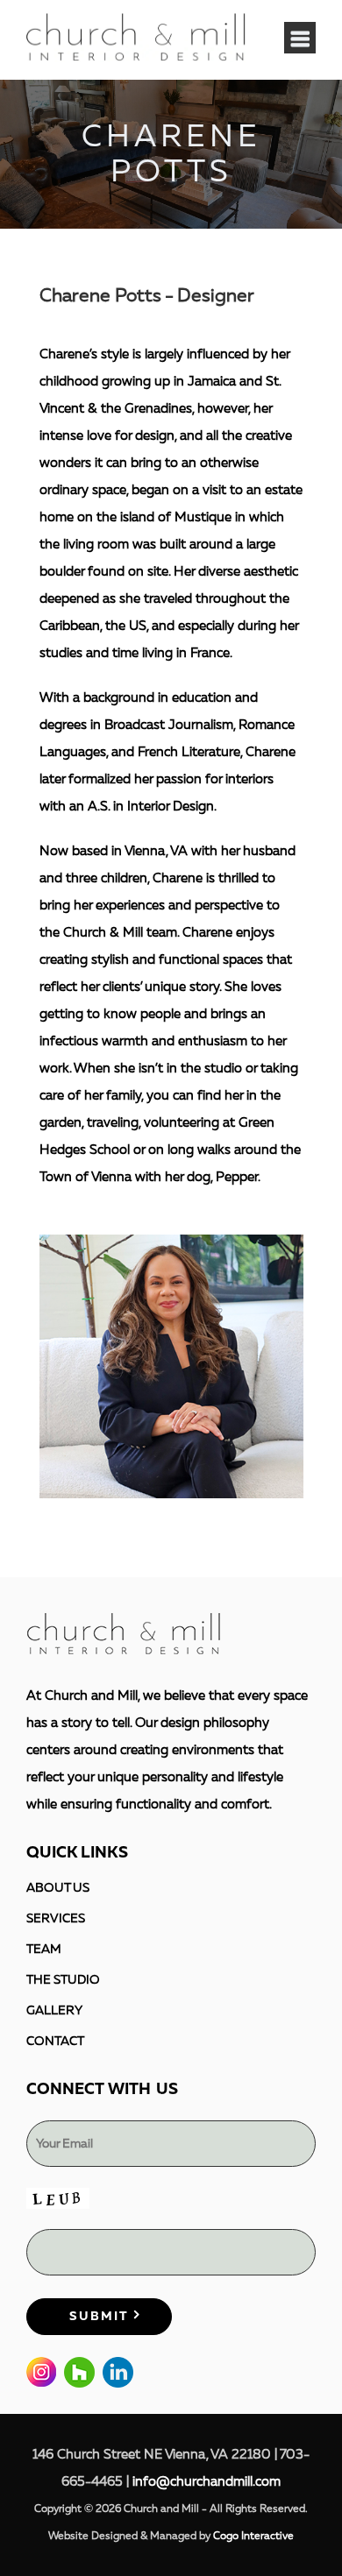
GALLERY (54, 2010)
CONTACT (55, 2041)
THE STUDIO (63, 1980)
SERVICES (56, 1918)
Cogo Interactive (253, 2536)
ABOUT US (58, 1888)
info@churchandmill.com (207, 2482)
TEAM (44, 1949)
